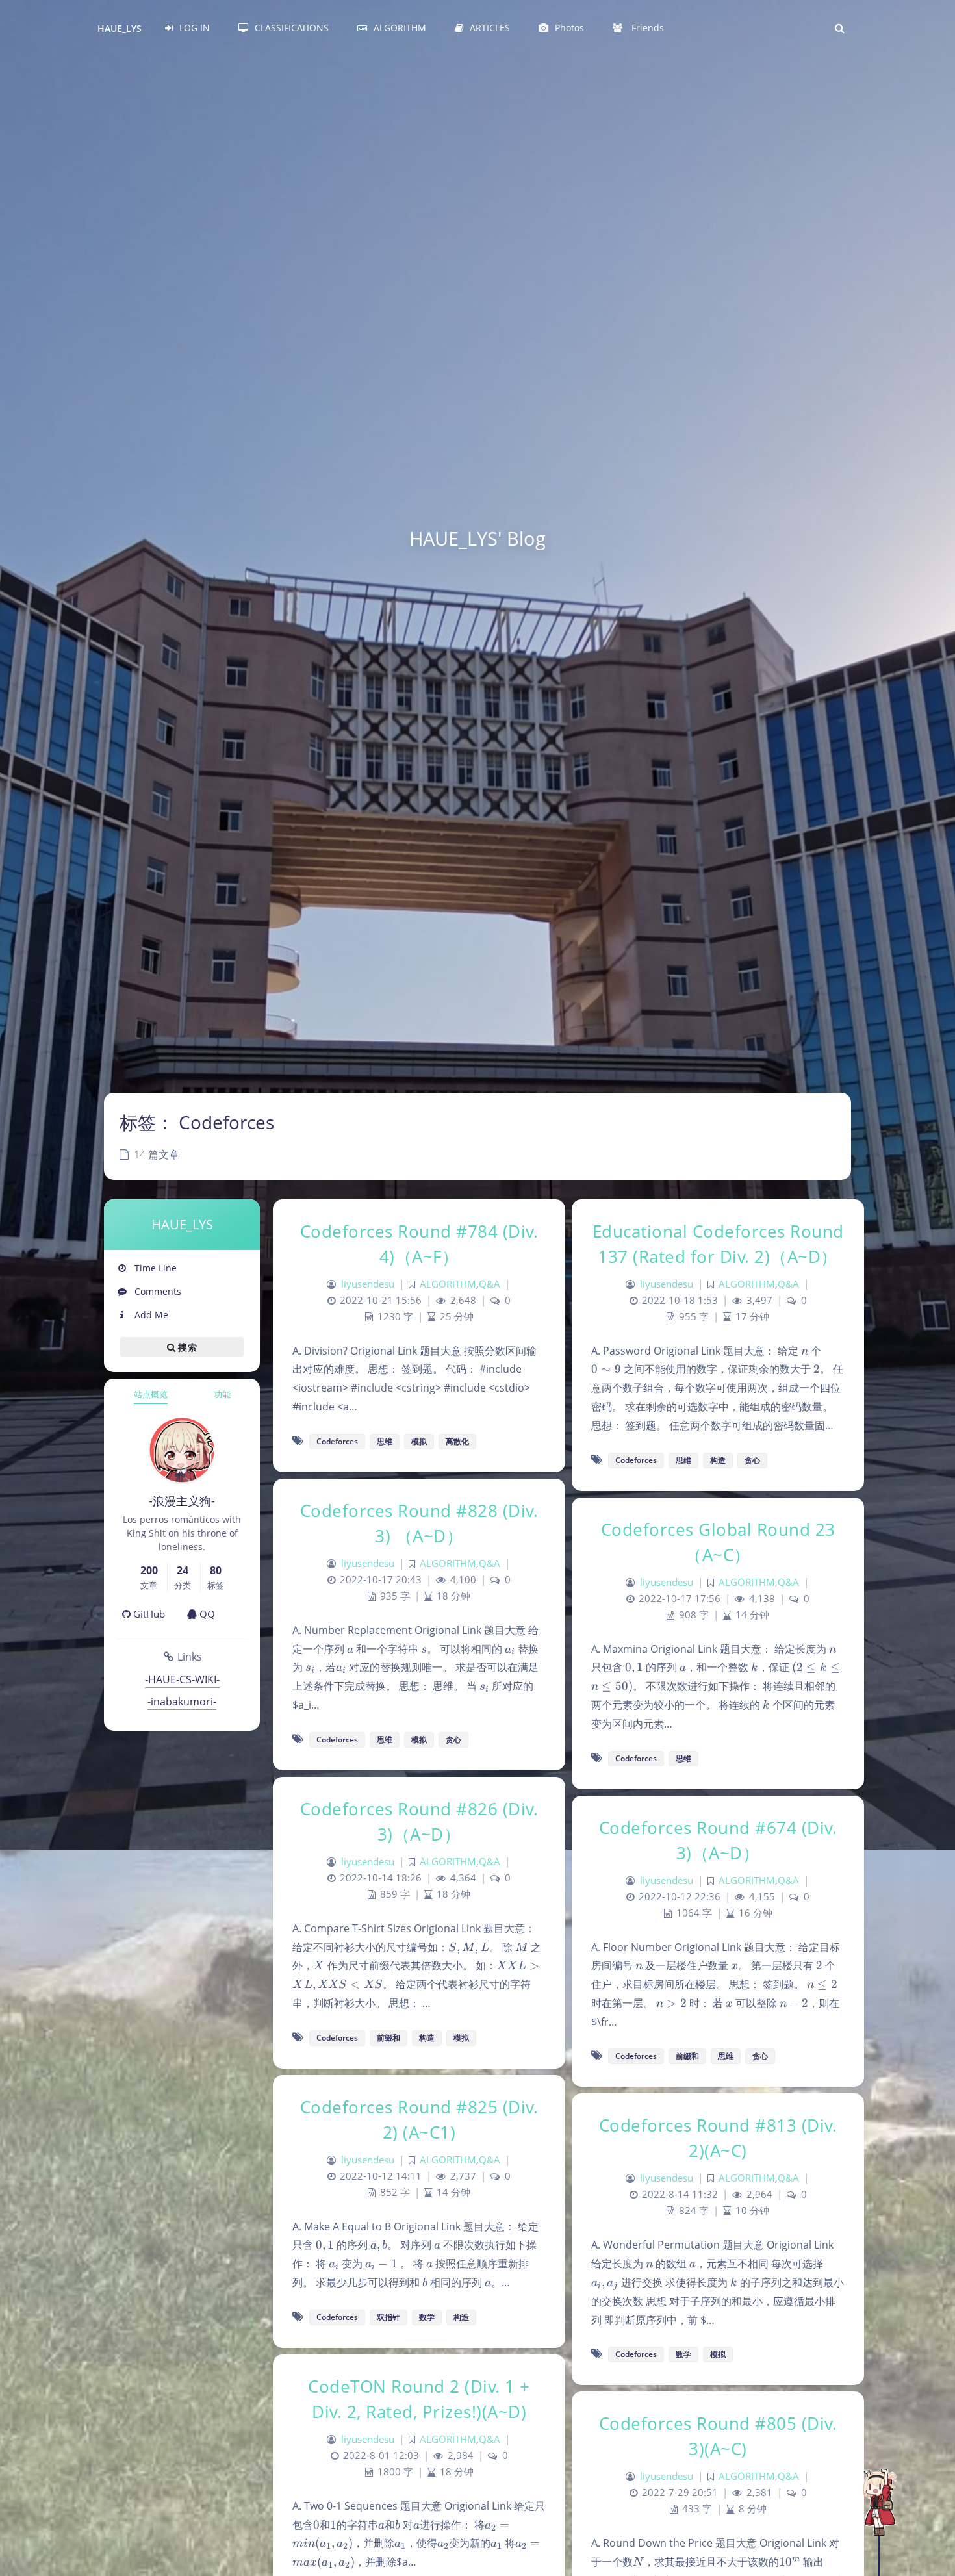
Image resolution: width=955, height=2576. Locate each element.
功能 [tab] (222, 1394)
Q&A (490, 1284)
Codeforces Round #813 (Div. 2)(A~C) (718, 2138)
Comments (157, 1291)
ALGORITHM (448, 1284)
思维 (385, 1441)
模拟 (419, 1441)
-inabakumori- (182, 1702)
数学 (427, 2317)
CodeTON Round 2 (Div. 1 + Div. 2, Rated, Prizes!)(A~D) (419, 2399)
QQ (206, 1614)
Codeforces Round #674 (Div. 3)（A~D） (718, 1840)
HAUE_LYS (120, 28)
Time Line (154, 1268)
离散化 (457, 1441)
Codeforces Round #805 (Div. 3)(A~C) (718, 2436)
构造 (718, 1460)
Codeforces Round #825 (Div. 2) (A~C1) (419, 2120)
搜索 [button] (186, 1346)
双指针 (388, 2317)
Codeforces (337, 1441)
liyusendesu (368, 1284)
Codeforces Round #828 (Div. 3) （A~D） (419, 1523)
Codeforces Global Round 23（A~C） (718, 1542)
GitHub (148, 1614)
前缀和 (388, 2038)
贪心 (752, 1460)
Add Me (150, 1315)
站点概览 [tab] (151, 1394)
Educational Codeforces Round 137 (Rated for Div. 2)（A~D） (718, 1244)
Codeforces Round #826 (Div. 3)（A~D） (419, 1821)
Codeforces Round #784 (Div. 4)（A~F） (419, 1244)
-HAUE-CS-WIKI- (182, 1679)
